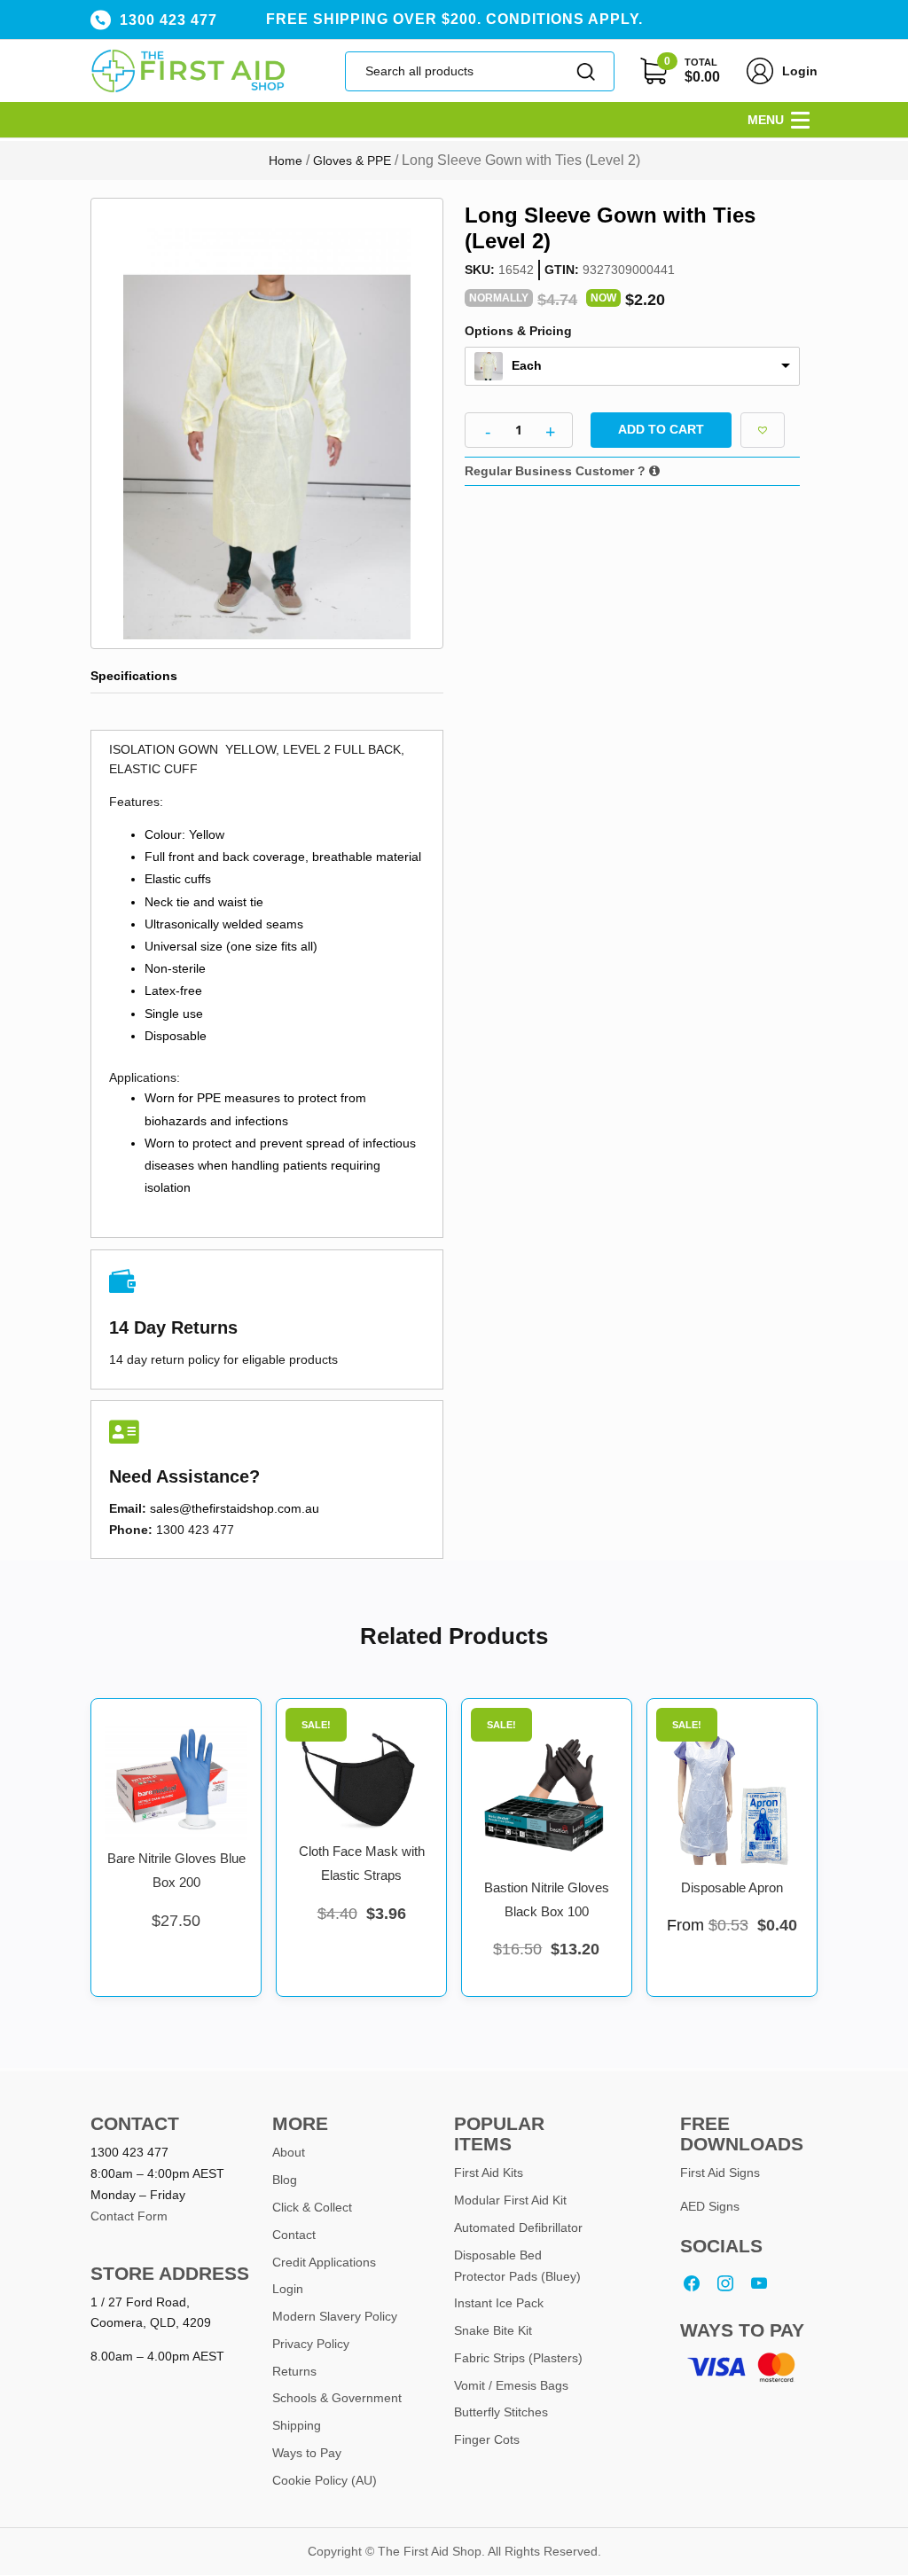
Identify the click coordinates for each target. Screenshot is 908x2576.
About (289, 2152)
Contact (294, 2235)
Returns (294, 2371)
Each (527, 365)
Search (587, 71)
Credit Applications (324, 2262)
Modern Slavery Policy (335, 2316)
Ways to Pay (307, 2453)
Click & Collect (312, 2207)
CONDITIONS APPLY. (564, 19)
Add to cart (661, 429)
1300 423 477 (168, 20)
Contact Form (129, 2216)
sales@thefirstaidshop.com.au (235, 1508)
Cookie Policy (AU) (325, 2480)
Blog (285, 2180)
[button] (766, 120)
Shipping (297, 2425)
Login (800, 71)
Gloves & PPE (352, 161)
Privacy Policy (311, 2344)
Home (286, 161)
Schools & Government (337, 2398)
